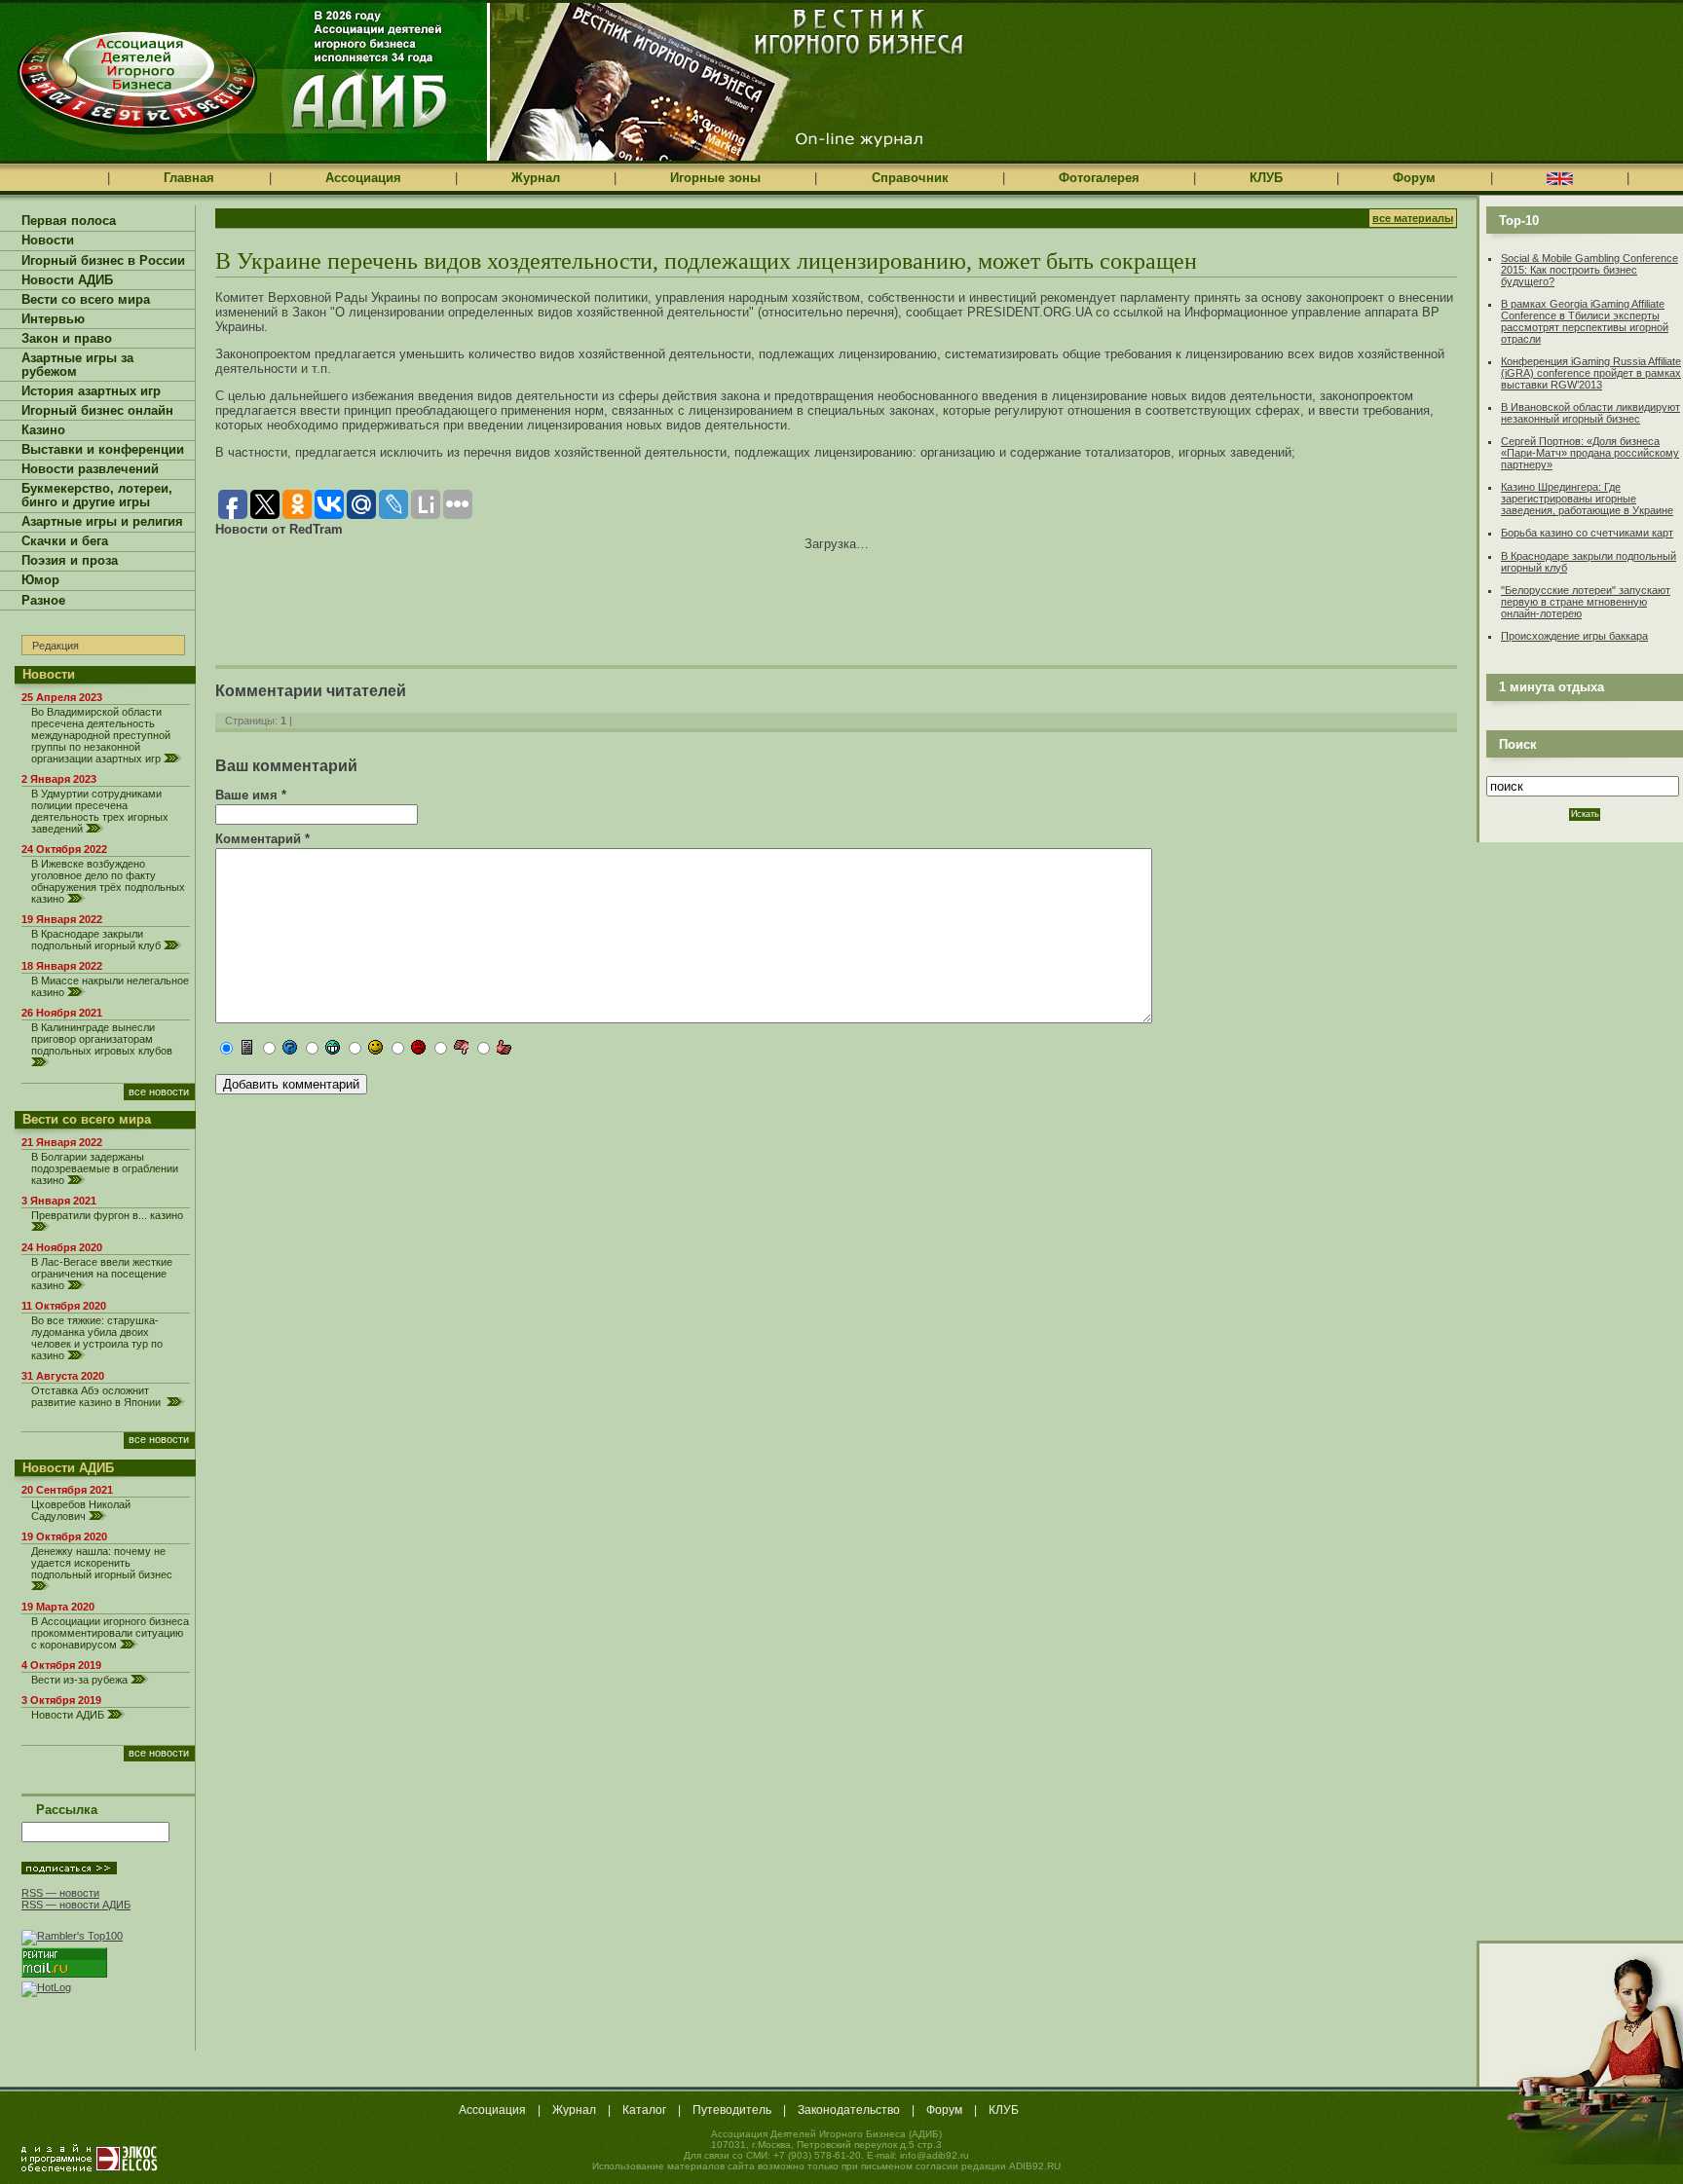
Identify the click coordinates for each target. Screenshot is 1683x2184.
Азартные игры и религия (102, 522)
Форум (1414, 178)
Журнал (536, 178)
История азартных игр (91, 391)
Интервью (53, 319)
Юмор (40, 580)
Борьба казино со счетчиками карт (1587, 533)
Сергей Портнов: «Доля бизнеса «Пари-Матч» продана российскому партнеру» (1590, 453)
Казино (43, 430)
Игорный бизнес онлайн (97, 411)
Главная (189, 178)
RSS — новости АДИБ (76, 1905)
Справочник (910, 178)
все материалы (1413, 218)
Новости (48, 241)
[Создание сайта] (90, 2158)
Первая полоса (69, 221)
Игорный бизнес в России (103, 261)
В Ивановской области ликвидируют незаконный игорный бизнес (1590, 413)
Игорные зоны (715, 178)
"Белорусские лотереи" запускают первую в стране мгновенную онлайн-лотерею (1586, 602)
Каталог (644, 2110)
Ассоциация (363, 178)
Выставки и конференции (103, 450)
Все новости (159, 1092)
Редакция (56, 646)
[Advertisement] (443, 595)
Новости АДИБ (67, 280)
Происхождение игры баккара (1574, 636)
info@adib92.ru (935, 2155)
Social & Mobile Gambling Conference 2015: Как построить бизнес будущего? (1589, 270)
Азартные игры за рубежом (77, 365)
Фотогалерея (1099, 178)
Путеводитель (732, 2110)
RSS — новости (60, 1893)
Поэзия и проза (70, 561)
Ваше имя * (251, 795)
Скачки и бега (65, 541)
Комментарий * (262, 839)
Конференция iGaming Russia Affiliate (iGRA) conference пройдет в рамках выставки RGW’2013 (1591, 373)
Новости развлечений (90, 469)
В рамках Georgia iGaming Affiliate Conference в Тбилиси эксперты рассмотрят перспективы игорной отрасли (1585, 321)
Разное (43, 601)
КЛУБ (1266, 178)
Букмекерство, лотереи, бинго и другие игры (97, 496)
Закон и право (67, 339)
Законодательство (849, 2110)
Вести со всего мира (86, 300)
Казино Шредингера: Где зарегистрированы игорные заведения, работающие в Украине (1587, 499)
